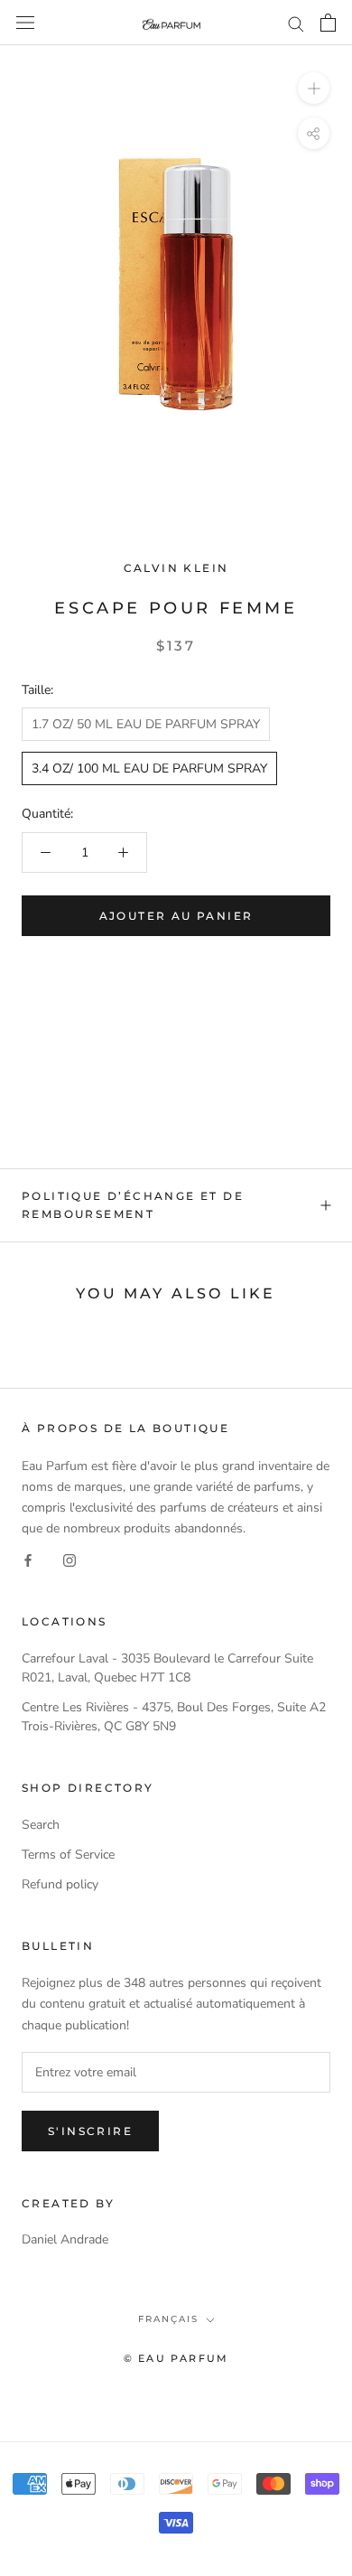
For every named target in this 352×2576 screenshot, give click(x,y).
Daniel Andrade (65, 2239)
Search (41, 1825)
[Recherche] (296, 23)
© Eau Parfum (176, 2358)
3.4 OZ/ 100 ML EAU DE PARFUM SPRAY (149, 768)
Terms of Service (68, 1855)
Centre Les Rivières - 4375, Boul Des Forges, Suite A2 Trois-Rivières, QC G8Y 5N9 (174, 1717)
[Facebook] (28, 1559)
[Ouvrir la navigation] (25, 23)
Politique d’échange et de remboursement (133, 1205)
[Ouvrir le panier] (328, 23)
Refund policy (60, 1884)
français (168, 2319)
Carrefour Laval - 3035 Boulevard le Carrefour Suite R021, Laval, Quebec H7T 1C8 (167, 1668)
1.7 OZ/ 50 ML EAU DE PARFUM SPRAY (146, 724)
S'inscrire (90, 2131)
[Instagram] (69, 1559)
